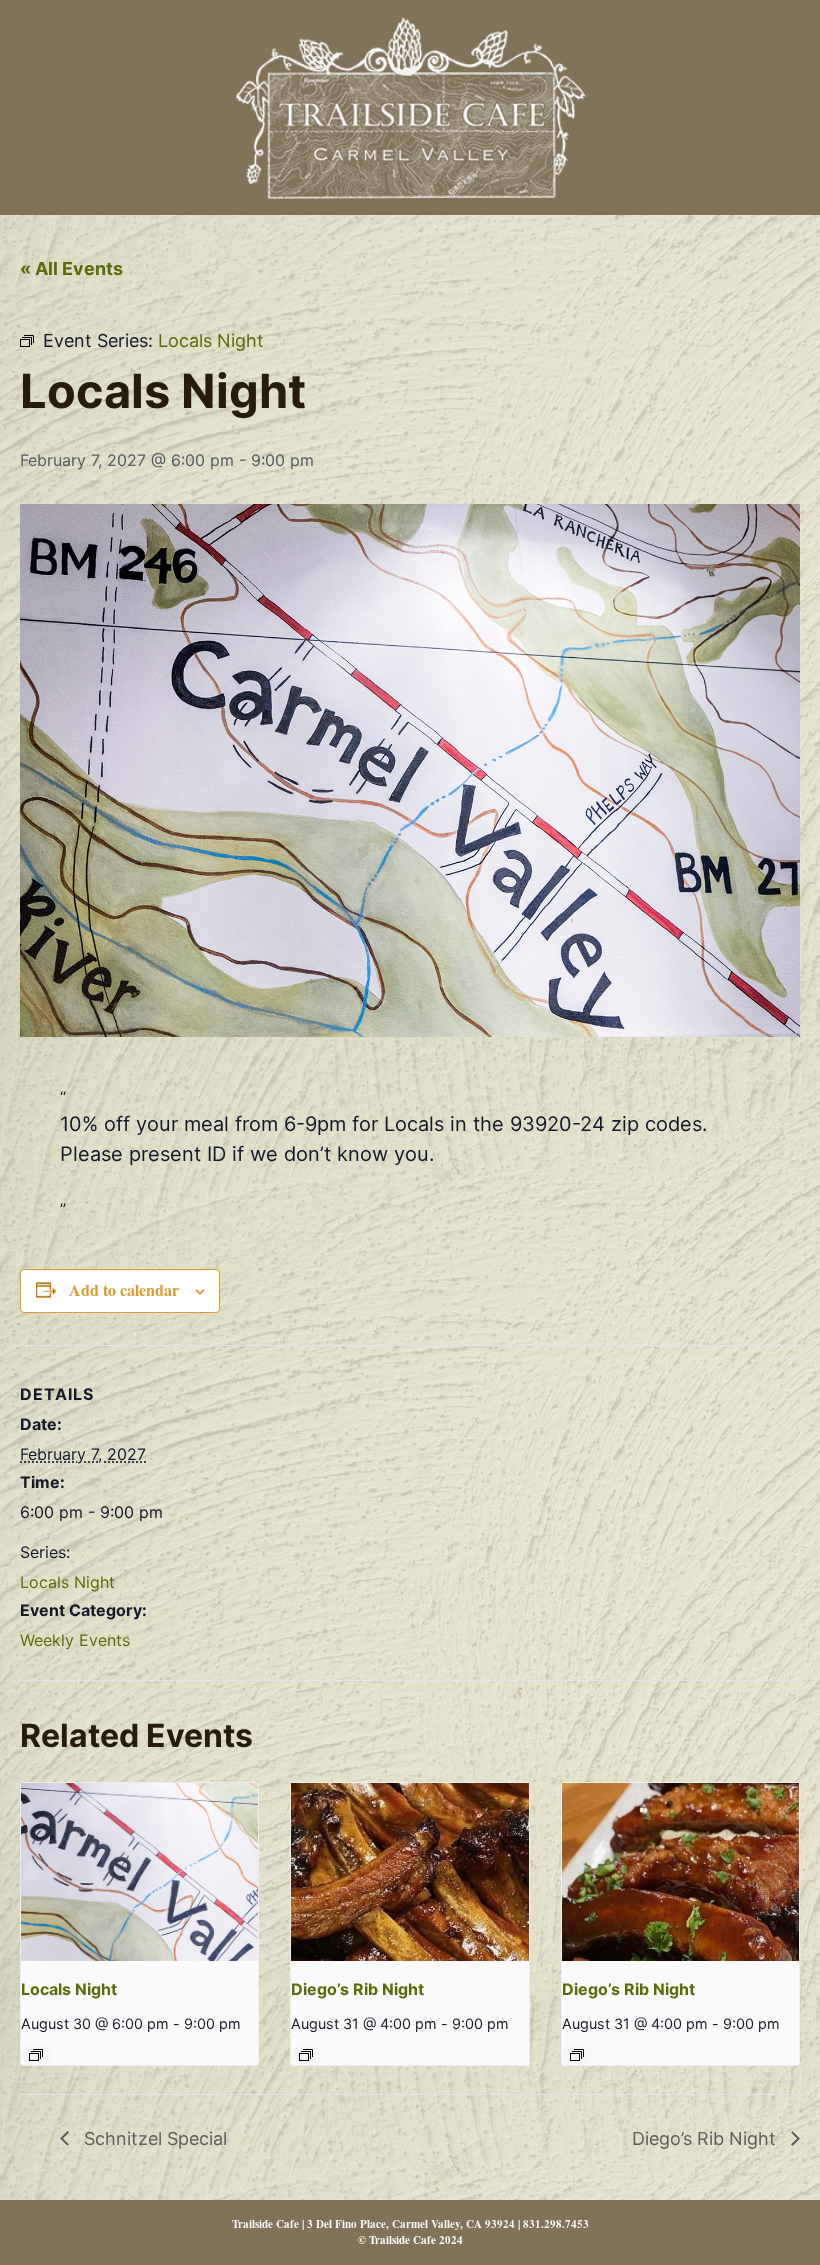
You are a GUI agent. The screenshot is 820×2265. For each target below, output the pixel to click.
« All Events (71, 268)
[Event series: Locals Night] (36, 2055)
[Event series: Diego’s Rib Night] (306, 2055)
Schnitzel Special (153, 2138)
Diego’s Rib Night (357, 1989)
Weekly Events (75, 1640)
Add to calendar (124, 1289)
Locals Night (67, 1582)
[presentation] (139, 1872)
